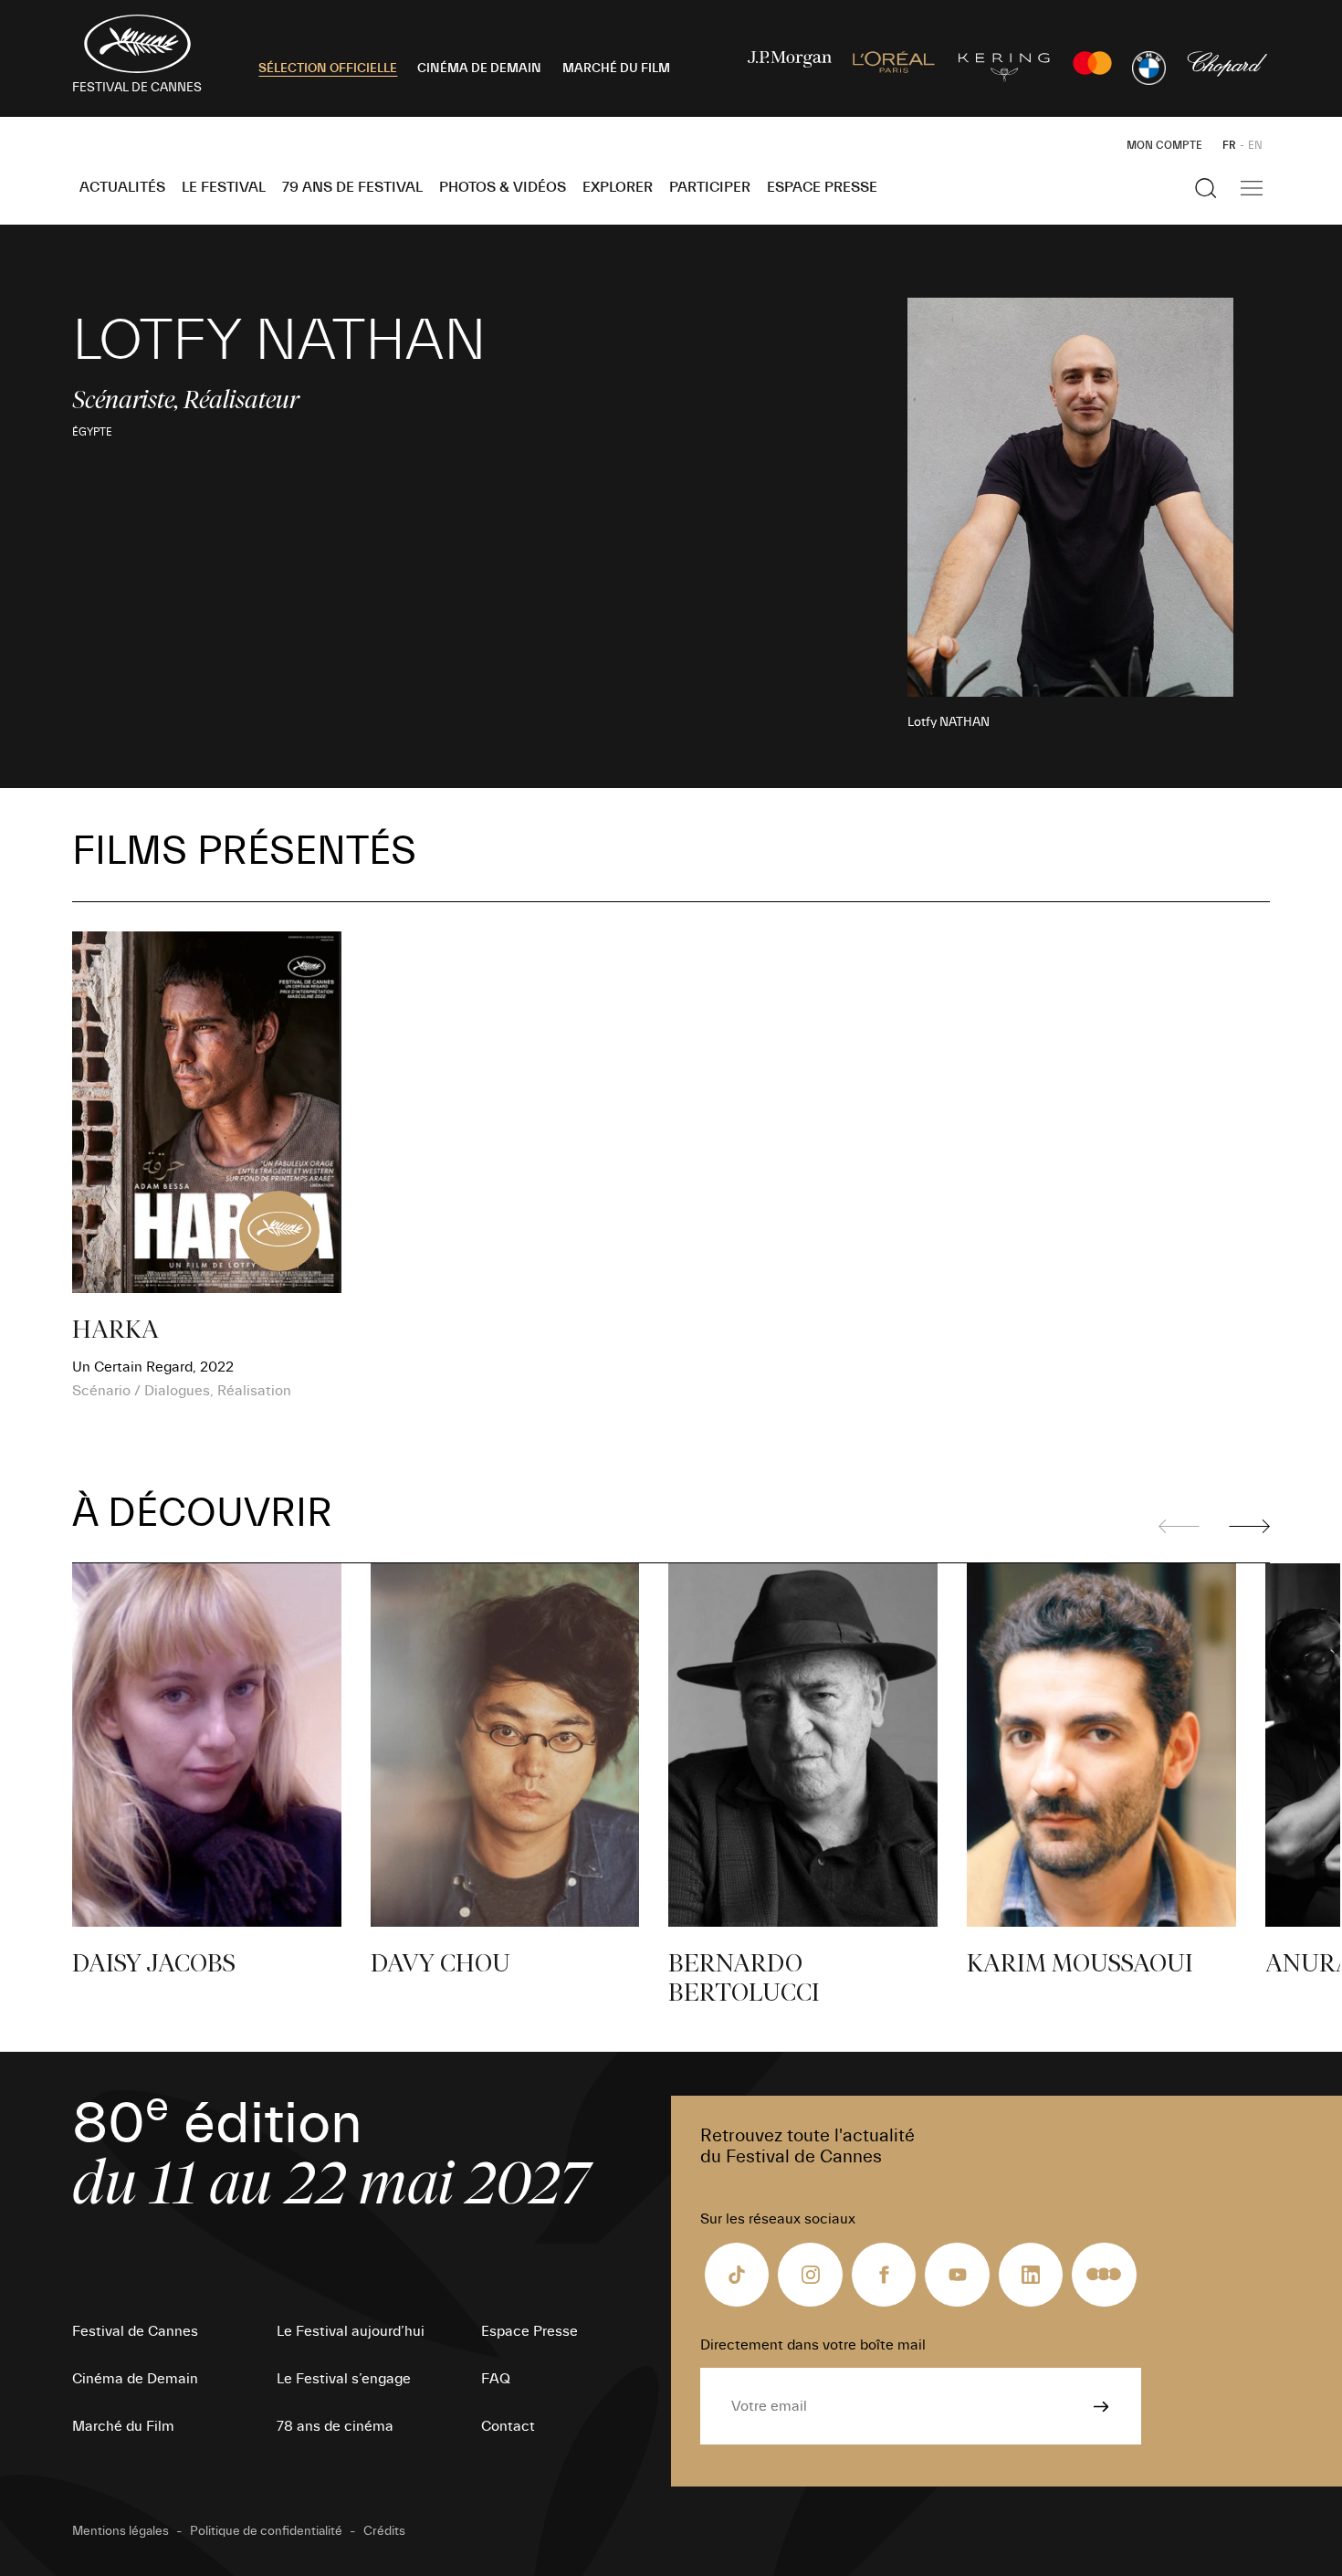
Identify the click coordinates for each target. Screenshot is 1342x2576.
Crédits (384, 2531)
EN (1255, 145)
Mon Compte (1164, 145)
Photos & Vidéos (503, 187)
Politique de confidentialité (266, 2531)
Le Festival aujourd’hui (351, 2331)
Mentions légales (121, 2531)
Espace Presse (822, 187)
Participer (710, 187)
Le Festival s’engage (344, 2379)
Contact (508, 2426)
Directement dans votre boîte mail (813, 2345)
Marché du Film (123, 2426)
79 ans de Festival (352, 187)
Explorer (618, 187)
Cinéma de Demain (135, 2379)
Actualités (122, 187)
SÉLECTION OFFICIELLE (328, 68)
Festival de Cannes (135, 2331)
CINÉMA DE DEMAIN (479, 68)
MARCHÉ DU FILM (616, 68)
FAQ (496, 2379)
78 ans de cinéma (335, 2426)
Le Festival (224, 187)
